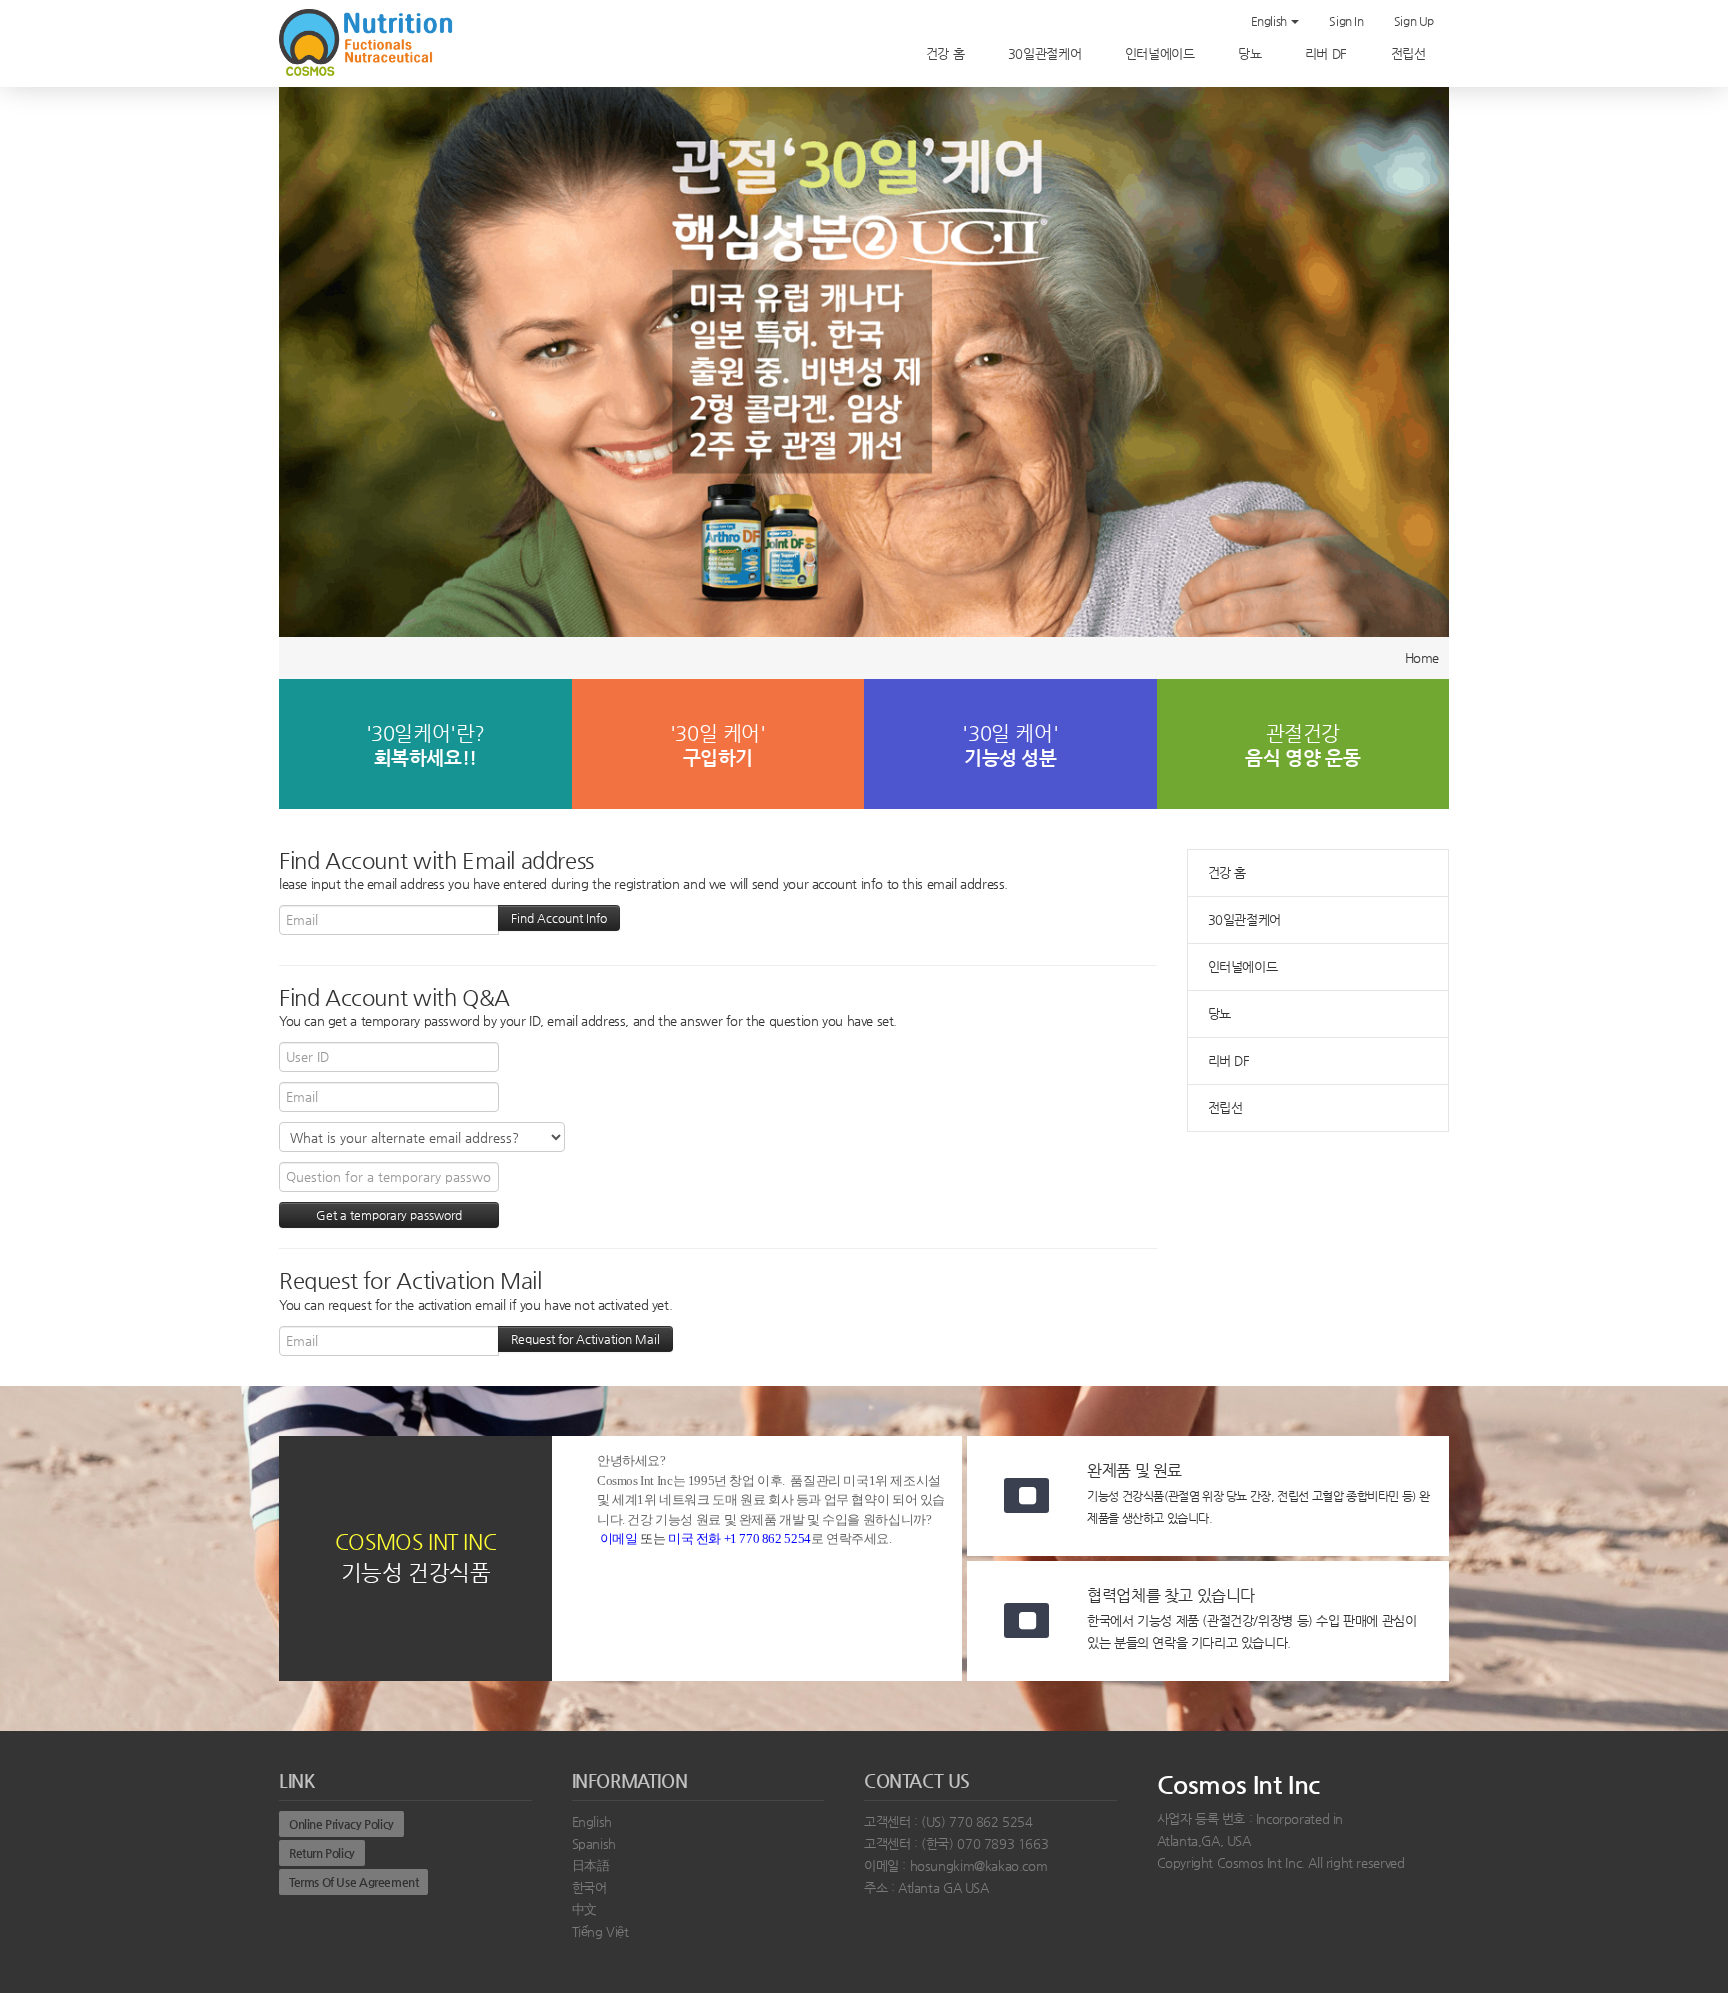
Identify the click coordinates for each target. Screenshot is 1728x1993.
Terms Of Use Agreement (353, 1882)
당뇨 (1251, 53)
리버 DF (1328, 53)
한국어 (589, 1887)
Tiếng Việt (600, 1931)
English (1270, 21)
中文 (584, 1909)
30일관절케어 (1046, 53)
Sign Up (1414, 21)
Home (1422, 657)
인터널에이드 (1161, 53)
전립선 (1410, 53)
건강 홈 (947, 53)
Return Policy (322, 1853)
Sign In (1346, 21)
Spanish (594, 1843)
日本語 (591, 1865)
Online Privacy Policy (341, 1824)
